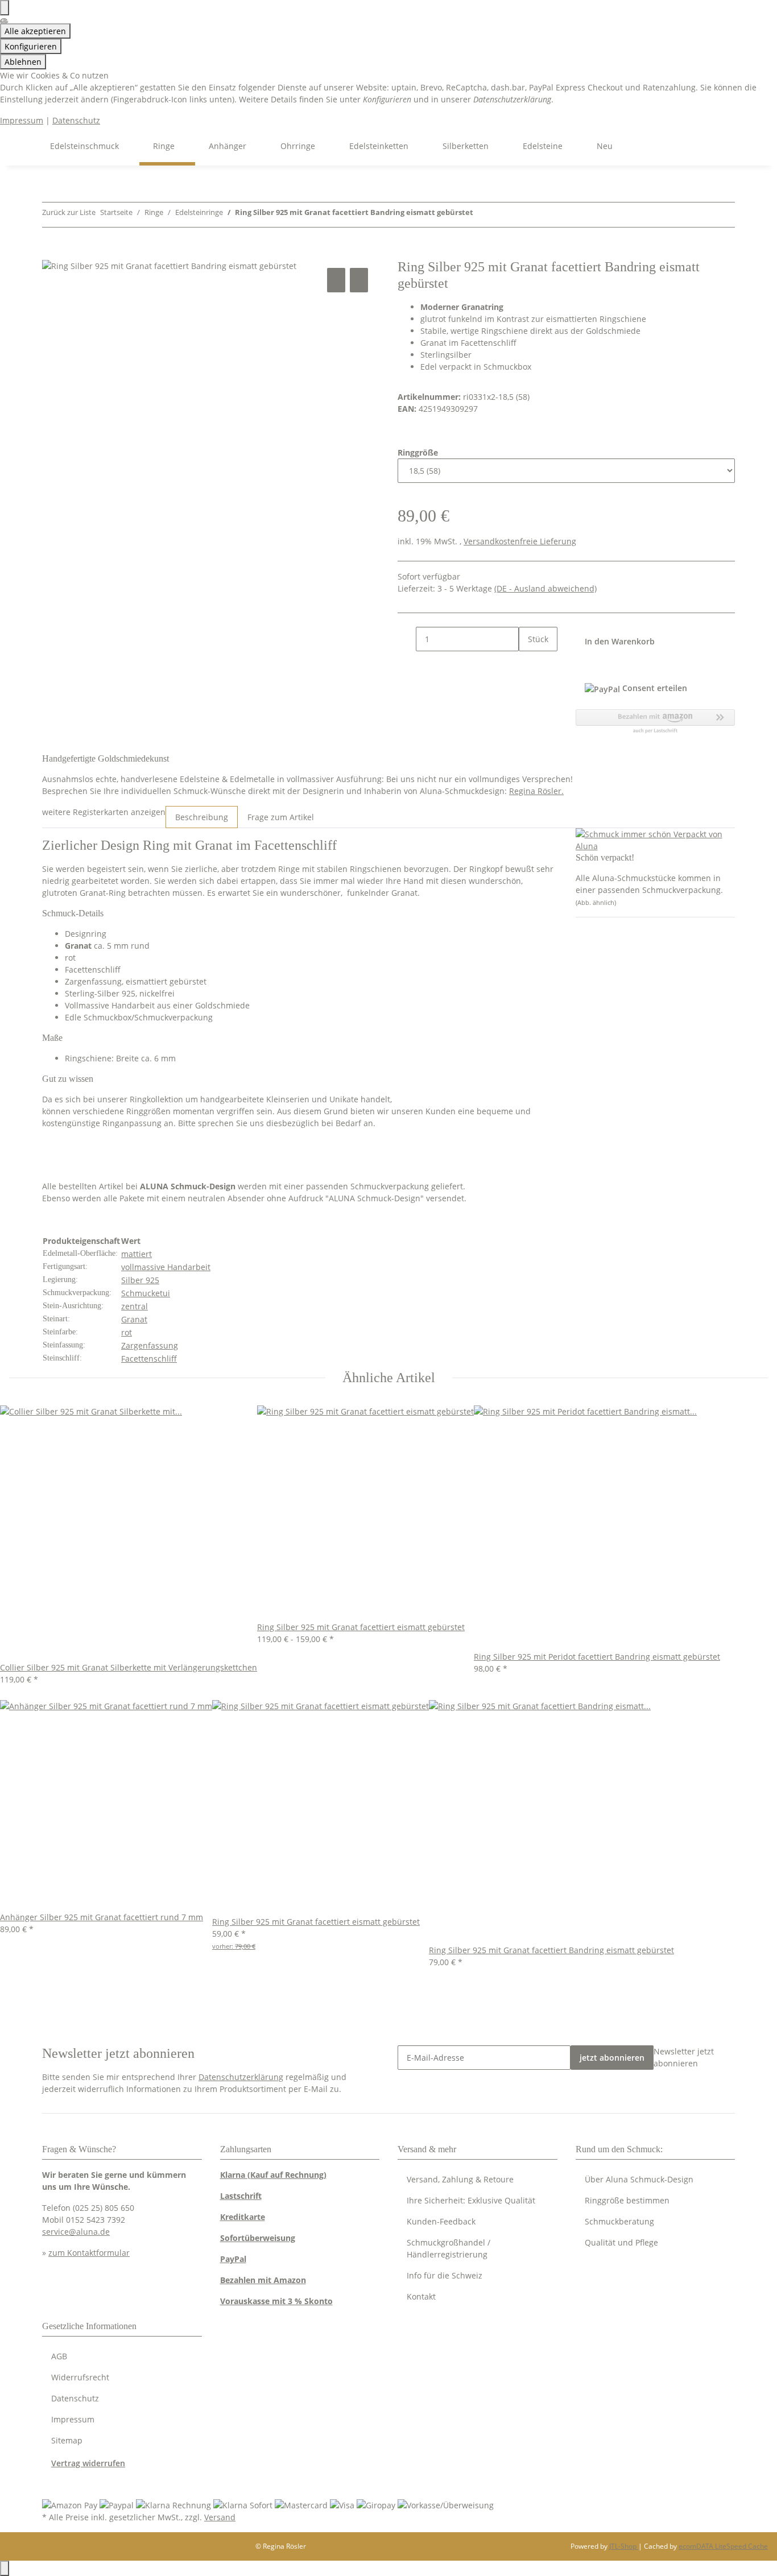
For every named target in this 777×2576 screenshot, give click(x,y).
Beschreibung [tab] (202, 817)
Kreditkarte (243, 2217)
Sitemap (67, 2440)
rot (127, 1332)
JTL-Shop (624, 2546)
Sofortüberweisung (258, 2238)
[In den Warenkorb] (51, 253)
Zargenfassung (150, 1345)
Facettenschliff (149, 1359)
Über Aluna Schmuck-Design (639, 2179)
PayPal (233, 2259)
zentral (135, 1306)
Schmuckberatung (619, 2221)
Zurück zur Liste (69, 212)
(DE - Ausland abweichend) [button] (545, 588)
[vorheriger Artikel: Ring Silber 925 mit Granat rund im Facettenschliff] (482, 215)
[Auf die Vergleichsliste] (336, 280)
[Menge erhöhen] (528, 663)
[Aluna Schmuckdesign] (23, 146)
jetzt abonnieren (612, 2058)
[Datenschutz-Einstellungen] (5, 8)
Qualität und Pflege (621, 2242)
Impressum (22, 120)
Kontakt (421, 2296)
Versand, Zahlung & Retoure (460, 2179)
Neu (605, 146)
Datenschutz (76, 120)
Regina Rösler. (536, 791)
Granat (134, 1319)
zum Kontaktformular (89, 2253)
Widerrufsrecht (80, 2377)
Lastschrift (241, 2196)
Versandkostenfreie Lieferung (520, 541)
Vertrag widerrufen (88, 2463)
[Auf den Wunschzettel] (359, 280)
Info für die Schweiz (445, 2275)
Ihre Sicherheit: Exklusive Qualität (471, 2200)
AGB (59, 2356)
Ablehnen (23, 62)
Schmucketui (146, 1293)
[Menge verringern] (407, 639)
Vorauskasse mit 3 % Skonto (276, 2301)
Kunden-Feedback (441, 2221)
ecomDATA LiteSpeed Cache (723, 2546)
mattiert (137, 1254)
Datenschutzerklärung (241, 2077)
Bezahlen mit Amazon (263, 2280)
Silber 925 (140, 1280)
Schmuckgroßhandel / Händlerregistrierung (449, 2248)
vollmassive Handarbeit (166, 1267)
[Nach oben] (5, 2568)
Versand (220, 2517)
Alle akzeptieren (35, 31)
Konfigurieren (31, 46)
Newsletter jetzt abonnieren (684, 2057)
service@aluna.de (76, 2232)
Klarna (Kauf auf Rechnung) (273, 2175)
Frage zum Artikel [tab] (281, 817)
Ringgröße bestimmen (627, 2200)
